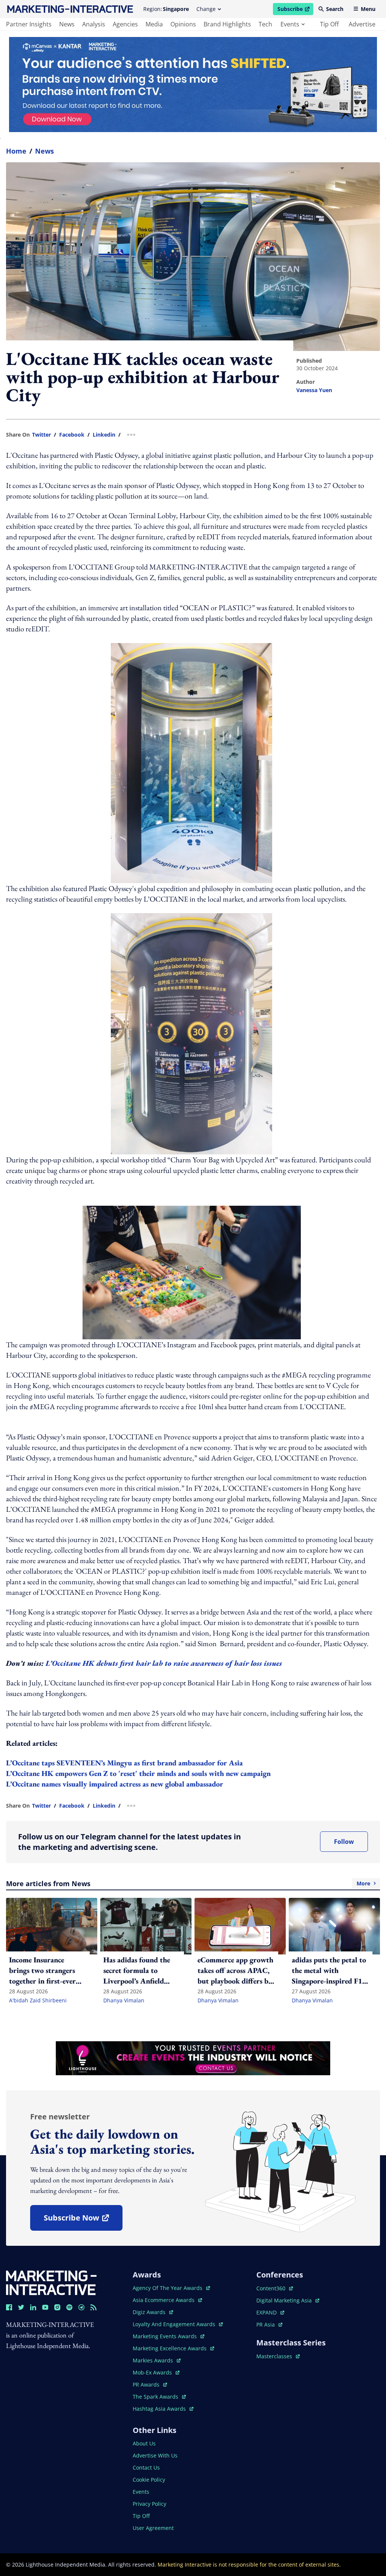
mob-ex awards (156, 2372)
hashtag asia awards (160, 2409)
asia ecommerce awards (164, 2300)
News (44, 151)
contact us (146, 2468)
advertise (362, 24)
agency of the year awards (168, 2288)
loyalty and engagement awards (175, 2324)
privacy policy (149, 2504)
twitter (41, 435)
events (290, 24)
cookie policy (149, 2480)
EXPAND (270, 2312)
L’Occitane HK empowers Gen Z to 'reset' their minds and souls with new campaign (138, 1773)
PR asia (269, 2324)
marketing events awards (165, 2336)
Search (335, 9)
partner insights (29, 24)
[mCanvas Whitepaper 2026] (193, 85)
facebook (72, 435)
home (16, 151)
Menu (368, 9)
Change (206, 9)
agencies (125, 24)
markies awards (157, 2360)
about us (144, 2443)
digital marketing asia (285, 2300)
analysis (94, 24)
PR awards (150, 2384)
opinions (183, 24)
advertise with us (155, 2455)
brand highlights (227, 24)
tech (265, 24)
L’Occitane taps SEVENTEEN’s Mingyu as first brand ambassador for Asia (124, 1763)
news (67, 24)
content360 (275, 2288)
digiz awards (153, 2312)
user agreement (153, 2528)
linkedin (104, 435)
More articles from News (188, 1884)
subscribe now (83, 2220)
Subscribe (295, 10)
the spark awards (159, 2397)
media (154, 24)
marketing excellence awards (170, 2348)
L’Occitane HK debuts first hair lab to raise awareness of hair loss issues (164, 1663)
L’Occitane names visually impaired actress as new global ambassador (115, 1784)
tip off (329, 24)
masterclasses (278, 2356)
